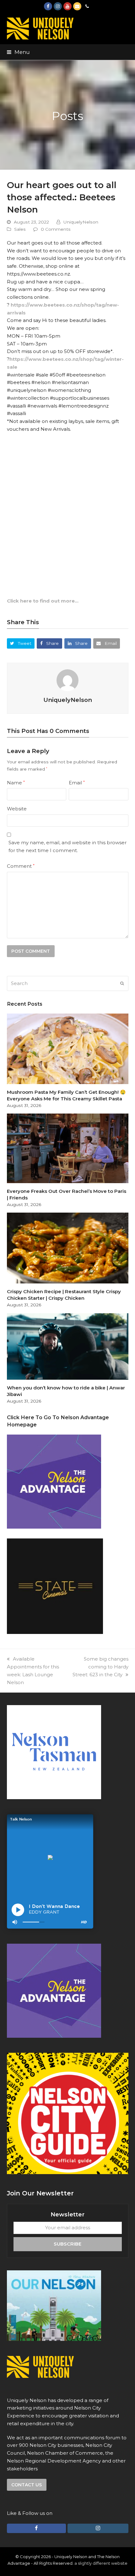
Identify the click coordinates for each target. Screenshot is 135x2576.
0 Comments (56, 229)
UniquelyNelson (81, 222)
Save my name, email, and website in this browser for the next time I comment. (67, 846)
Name (16, 783)
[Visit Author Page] (67, 680)
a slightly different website (101, 2563)
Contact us (27, 2485)
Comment (21, 866)
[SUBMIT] (122, 983)
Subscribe (67, 2244)
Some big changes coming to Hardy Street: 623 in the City (100, 1667)
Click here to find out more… (43, 601)
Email (77, 783)
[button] (18, 52)
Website (17, 809)
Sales (20, 229)
